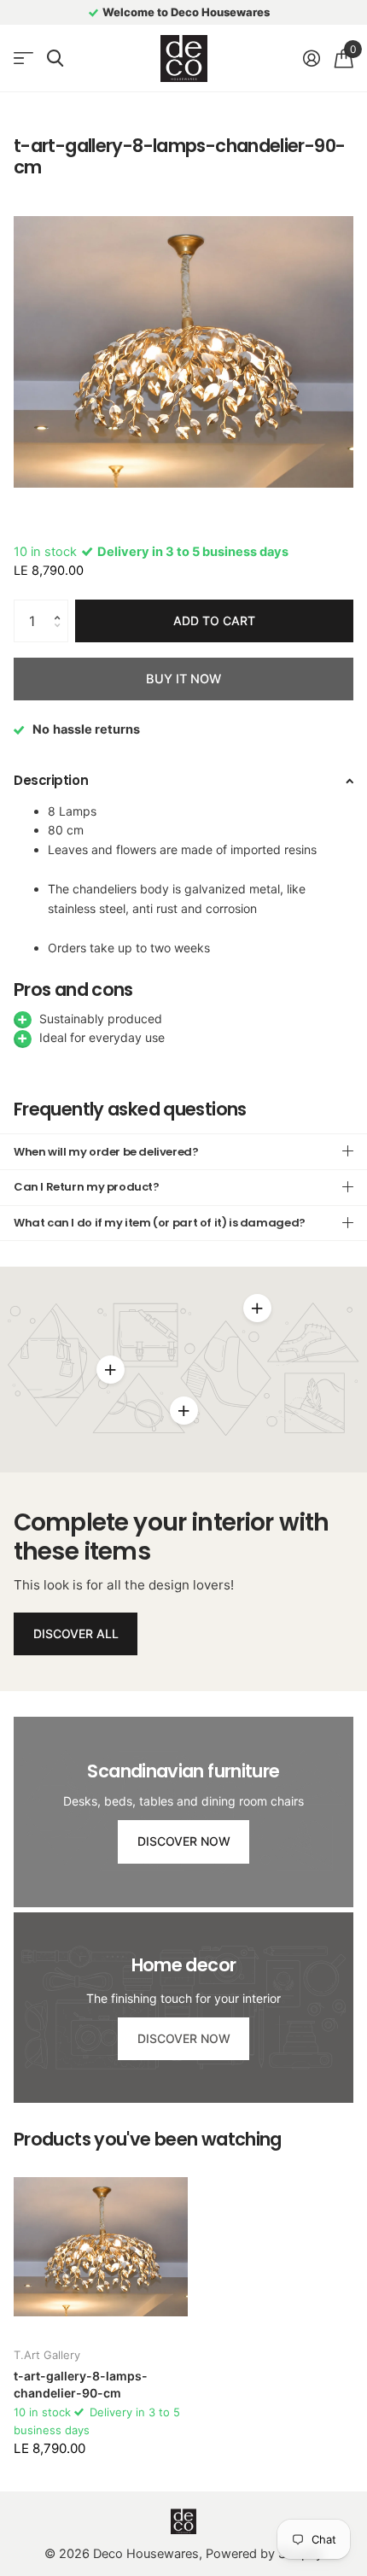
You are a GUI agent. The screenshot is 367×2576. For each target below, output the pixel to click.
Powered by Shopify (264, 2554)
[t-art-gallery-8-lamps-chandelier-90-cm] (101, 2246)
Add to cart (214, 621)
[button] (61, 606)
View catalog (23, 59)
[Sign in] (311, 58)
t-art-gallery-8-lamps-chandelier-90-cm (81, 2384)
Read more (257, 1308)
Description (51, 780)
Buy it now (183, 679)
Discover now (184, 1841)
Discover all (76, 1633)
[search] (55, 59)
